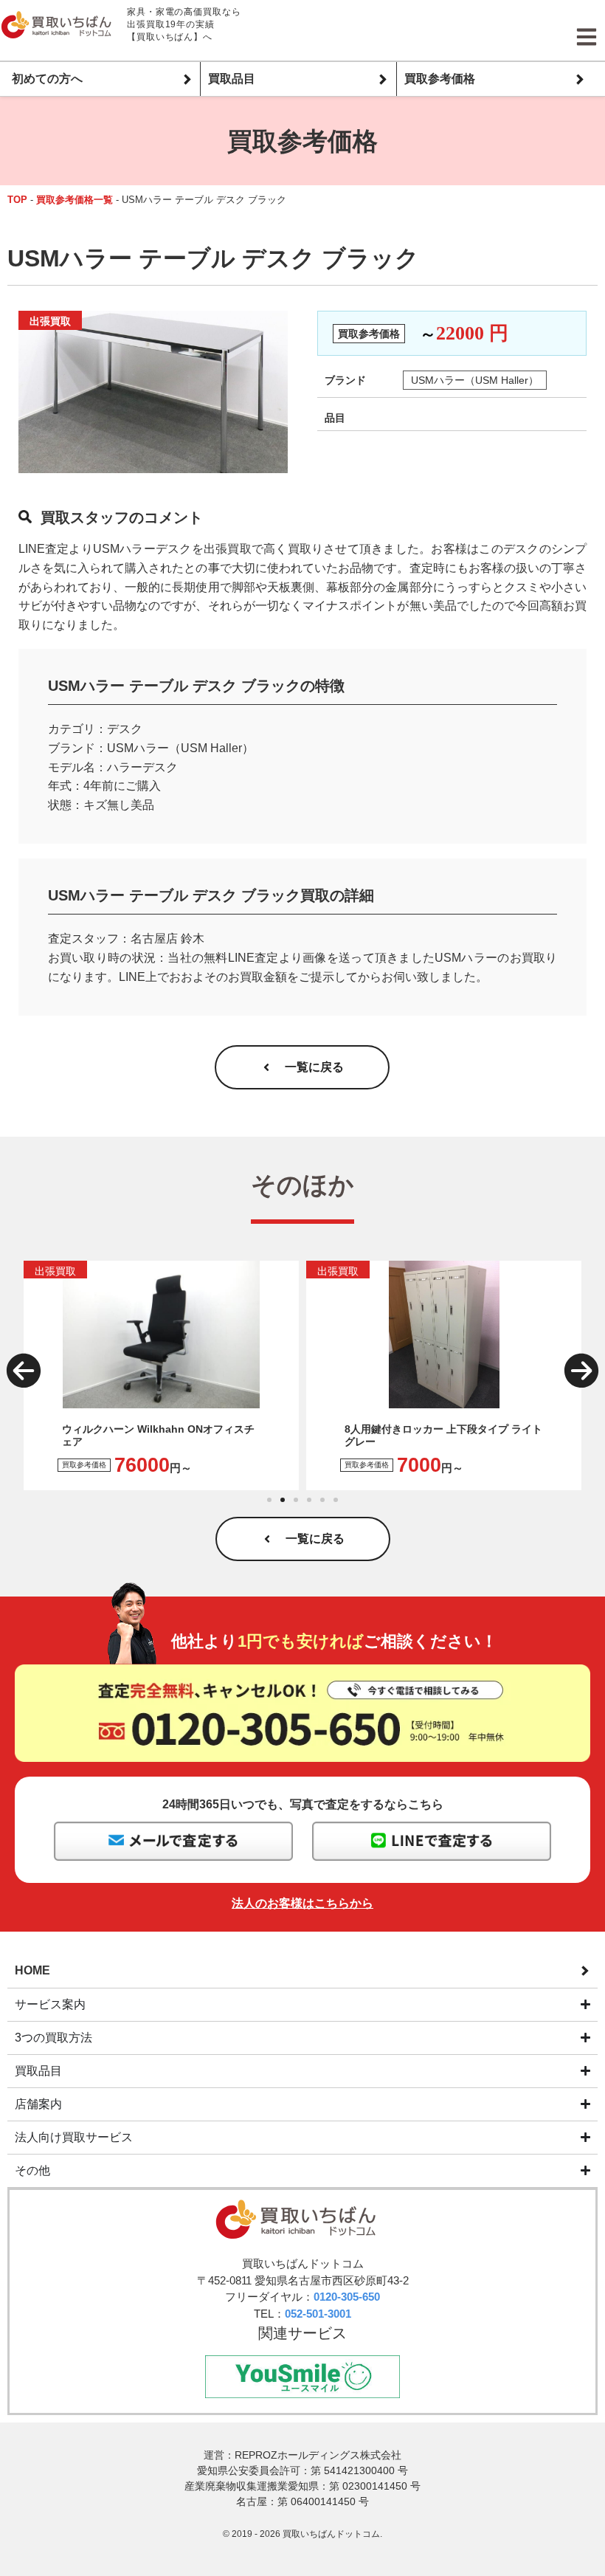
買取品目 (232, 79)
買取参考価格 (440, 79)
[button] (24, 1371)
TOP (17, 200)
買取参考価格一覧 (75, 200)
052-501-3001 (318, 2314)
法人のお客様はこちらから (302, 1903)
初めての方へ (47, 79)
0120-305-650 (347, 2297)
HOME (32, 1970)
